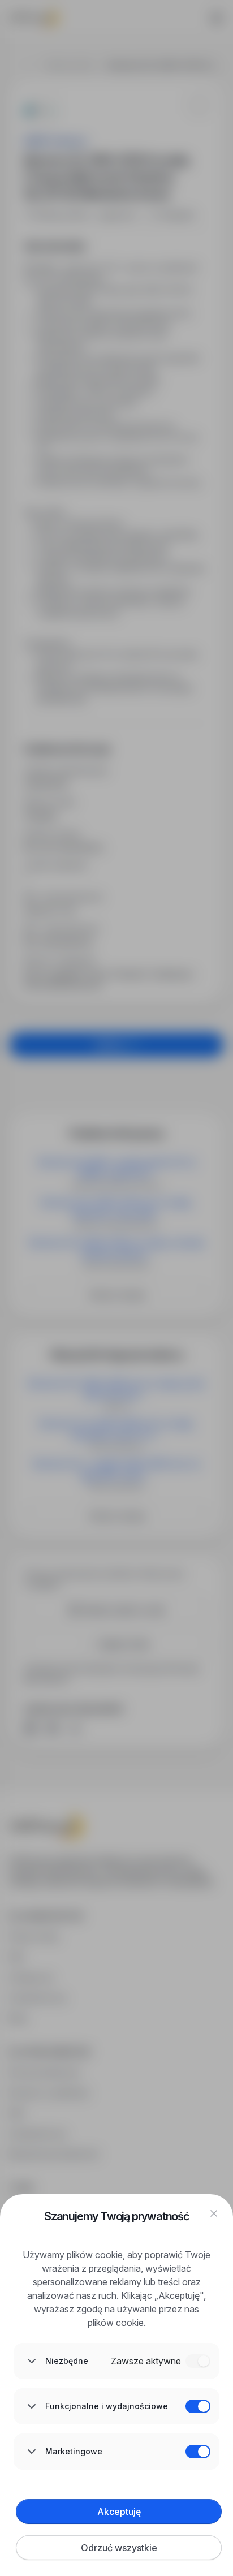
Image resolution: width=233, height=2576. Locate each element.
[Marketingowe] (198, 2452)
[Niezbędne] (198, 2361)
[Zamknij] (214, 2213)
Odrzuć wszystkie (119, 2548)
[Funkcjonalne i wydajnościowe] (198, 2406)
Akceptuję (119, 2512)
